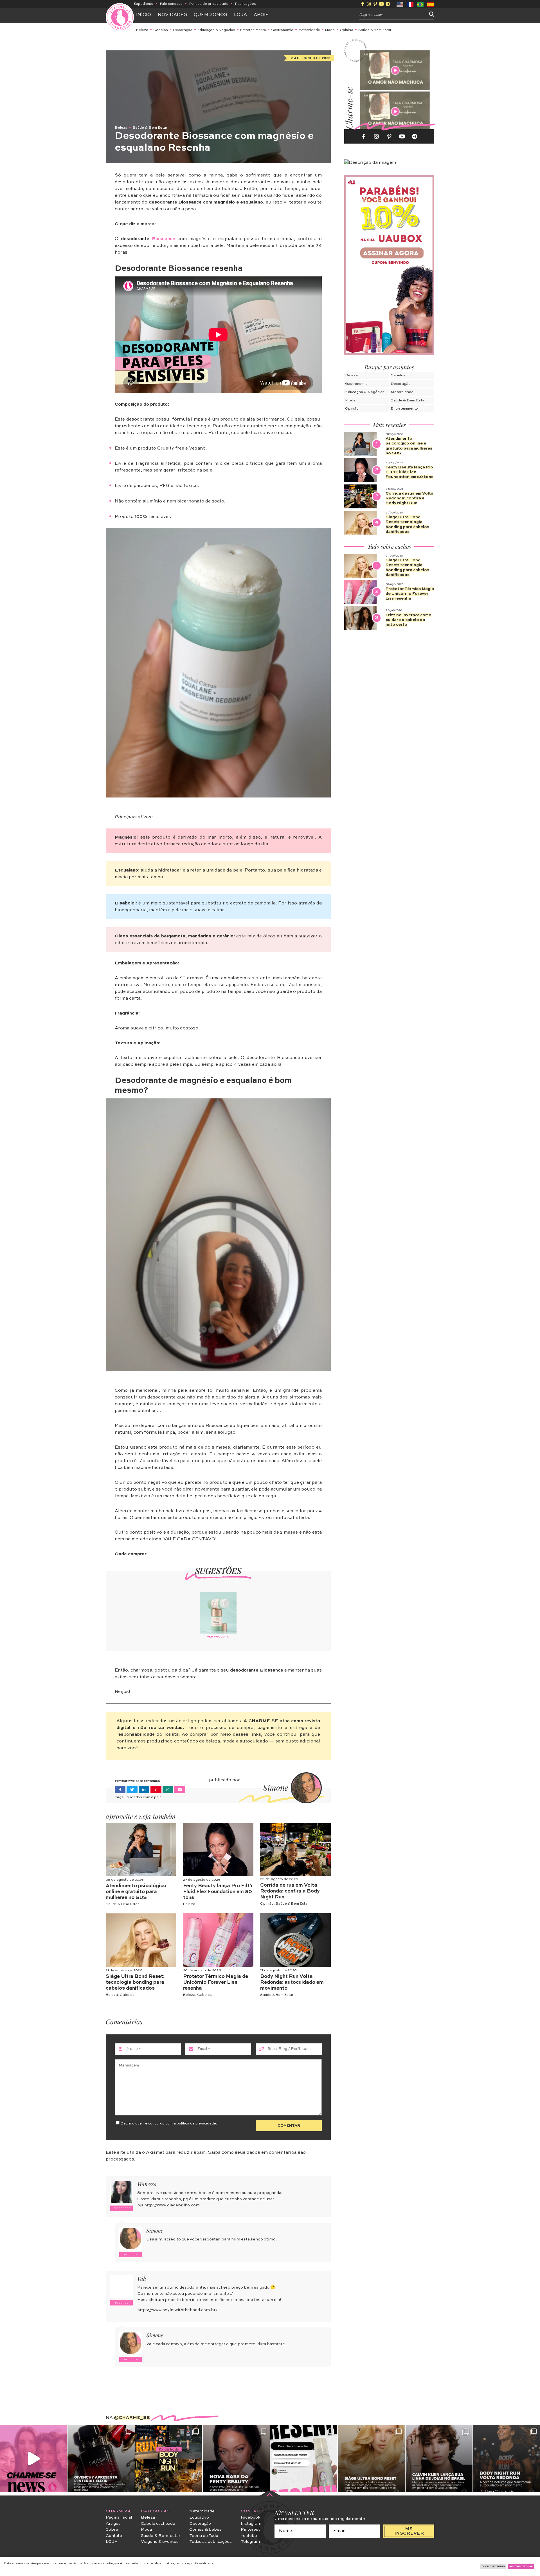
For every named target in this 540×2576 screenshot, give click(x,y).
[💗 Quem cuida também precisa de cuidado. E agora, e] (33, 2459)
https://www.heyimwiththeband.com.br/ (177, 2310)
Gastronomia (282, 30)
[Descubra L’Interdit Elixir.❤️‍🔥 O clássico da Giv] (101, 2459)
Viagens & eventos (160, 2542)
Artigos (113, 2524)
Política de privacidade (209, 4)
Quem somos (211, 15)
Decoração (183, 30)
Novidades (172, 15)
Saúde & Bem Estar (375, 30)
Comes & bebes (205, 2530)
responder (122, 2208)
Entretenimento (253, 30)
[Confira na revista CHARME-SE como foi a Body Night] (169, 2459)
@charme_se (132, 2418)
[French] (410, 4)
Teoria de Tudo (204, 2536)
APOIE (261, 15)
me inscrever (409, 2531)
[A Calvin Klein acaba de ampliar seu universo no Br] (439, 2459)
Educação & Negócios (216, 30)
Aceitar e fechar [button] (521, 2566)
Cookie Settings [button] (493, 2566)
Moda (330, 30)
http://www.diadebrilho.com (172, 2205)
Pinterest (250, 2530)
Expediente (144, 4)
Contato (114, 2536)
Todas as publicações (211, 2542)
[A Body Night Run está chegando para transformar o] (507, 2459)
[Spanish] (431, 4)
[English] (400, 4)
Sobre (112, 2530)
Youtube (249, 2536)
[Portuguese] (420, 4)
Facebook (251, 2517)
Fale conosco (171, 4)
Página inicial (119, 2517)
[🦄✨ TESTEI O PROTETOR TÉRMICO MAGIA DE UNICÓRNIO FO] (304, 2459)
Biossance (164, 239)
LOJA (112, 2542)
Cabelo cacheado (158, 2524)
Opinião (346, 30)
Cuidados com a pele (144, 1797)
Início (144, 15)
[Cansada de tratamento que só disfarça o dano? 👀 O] (371, 2459)
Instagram (251, 2524)
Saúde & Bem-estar (161, 2536)
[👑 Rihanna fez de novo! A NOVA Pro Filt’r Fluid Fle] (236, 2459)
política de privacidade (196, 2123)
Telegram (250, 2542)
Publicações (246, 4)
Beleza (142, 30)
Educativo (199, 2517)
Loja (240, 15)
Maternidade (309, 30)
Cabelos (161, 30)
